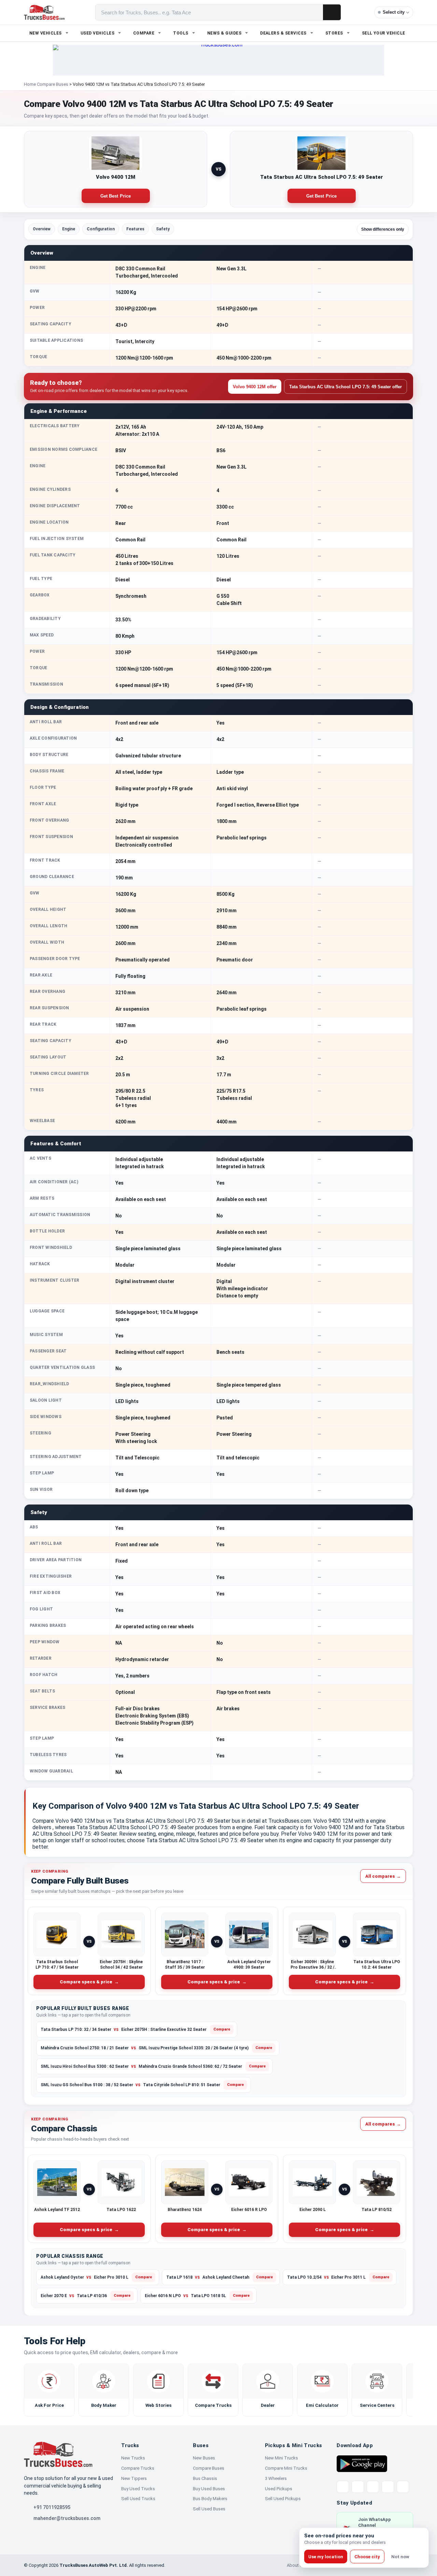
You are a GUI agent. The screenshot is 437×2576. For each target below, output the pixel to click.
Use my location (326, 2557)
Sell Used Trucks (138, 2499)
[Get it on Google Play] (362, 2463)
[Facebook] (358, 2487)
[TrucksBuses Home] (58, 2454)
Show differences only (383, 229)
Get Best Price (116, 196)
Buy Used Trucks (138, 2489)
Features (135, 229)
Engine (69, 229)
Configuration (101, 229)
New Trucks (133, 2458)
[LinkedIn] (403, 2487)
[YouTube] (373, 2487)
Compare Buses (53, 84)
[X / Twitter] (343, 2487)
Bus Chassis (205, 2478)
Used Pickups (279, 2489)
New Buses (204, 2458)
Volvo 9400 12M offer (255, 387)
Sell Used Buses (209, 2509)
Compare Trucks (138, 2468)
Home (30, 84)
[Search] (332, 12)
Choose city (367, 2557)
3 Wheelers (276, 2478)
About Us (296, 2565)
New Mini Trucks (281, 2458)
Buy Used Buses (209, 2489)
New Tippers (134, 2478)
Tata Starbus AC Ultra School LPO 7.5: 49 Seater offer (346, 387)
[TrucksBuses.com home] (44, 12)
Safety (163, 229)
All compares (383, 1876)
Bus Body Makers (210, 2499)
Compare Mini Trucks (286, 2468)
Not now (400, 2557)
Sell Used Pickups (283, 2499)
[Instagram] (388, 2487)
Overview (42, 229)
